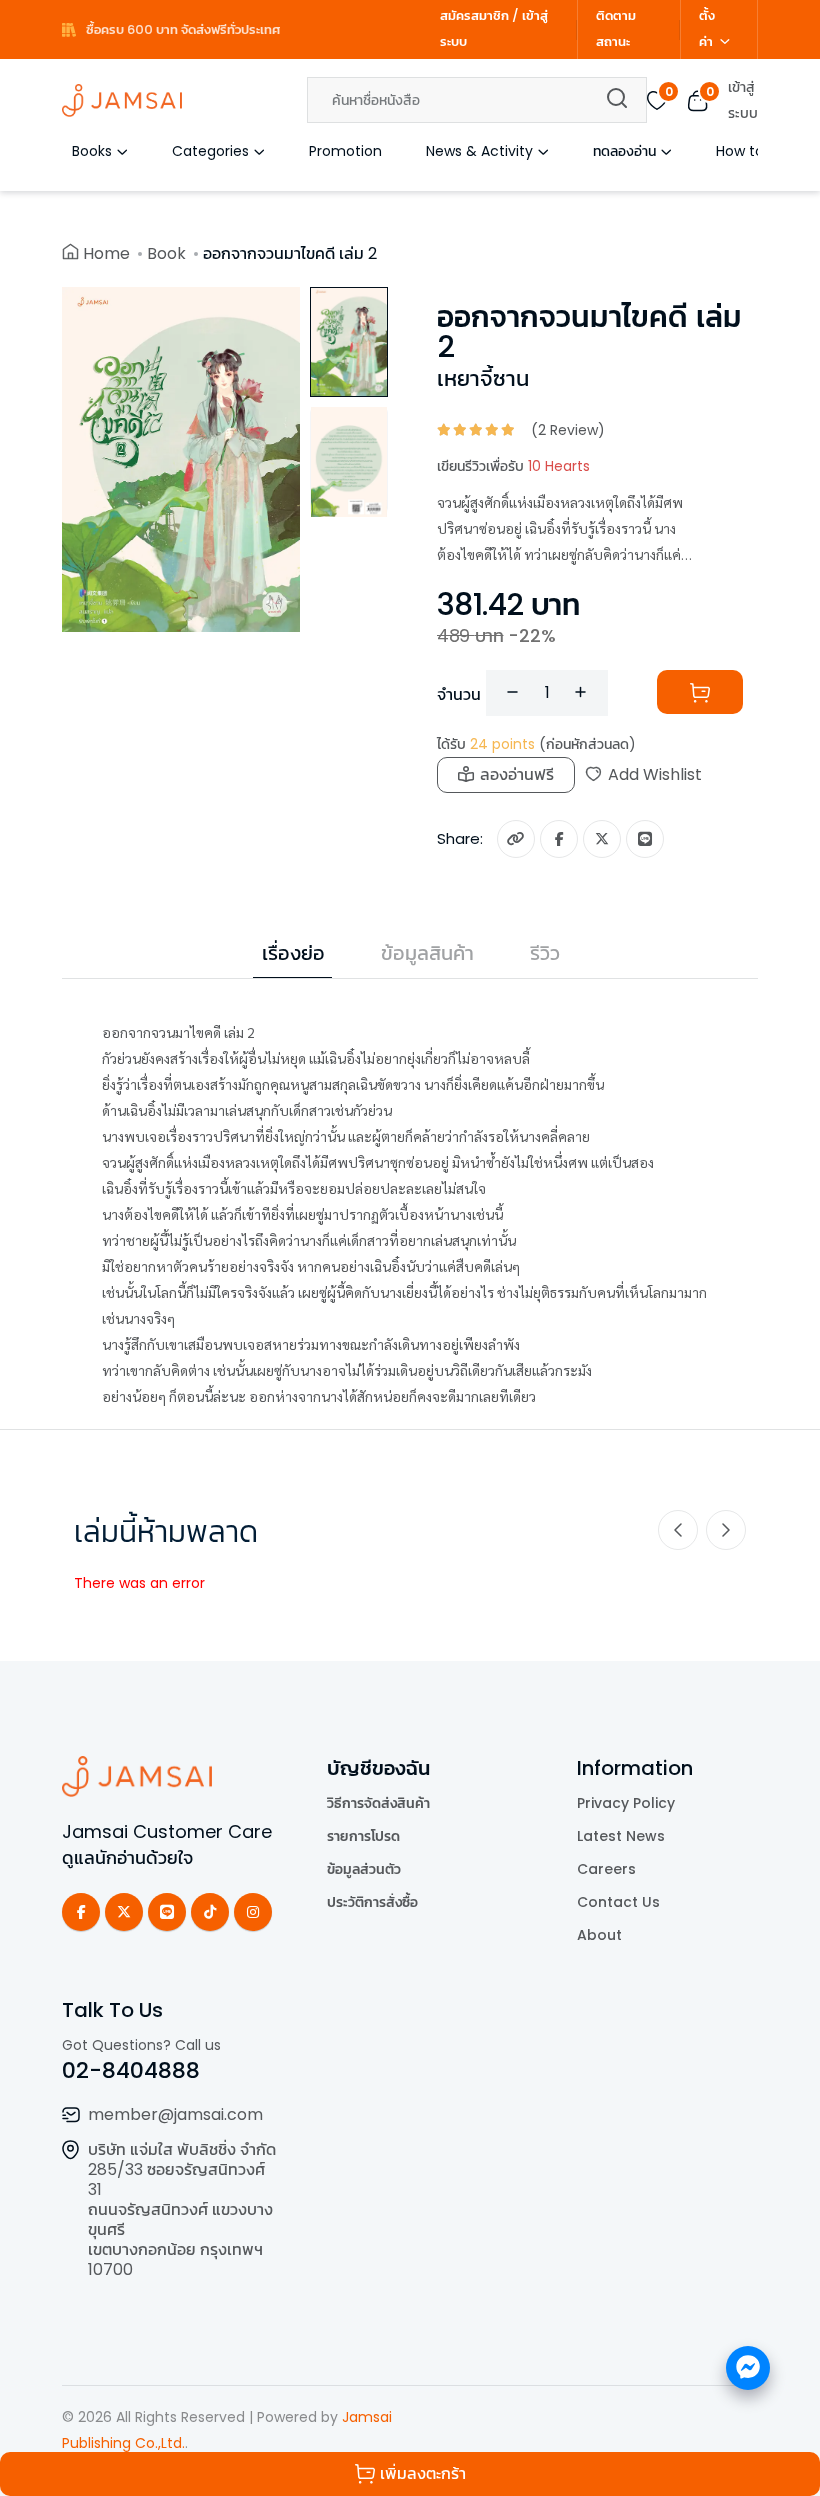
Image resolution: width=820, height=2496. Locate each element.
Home (106, 253)
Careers (606, 1869)
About (599, 1935)
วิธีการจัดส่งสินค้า (378, 1803)
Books (92, 151)
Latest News (621, 1836)
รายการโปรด (363, 1836)
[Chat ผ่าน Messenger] (748, 2368)
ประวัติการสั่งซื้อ (372, 1902)
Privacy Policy (626, 1803)
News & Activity (479, 151)
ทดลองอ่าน (624, 151)
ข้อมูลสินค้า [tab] (427, 953)
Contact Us (618, 1902)
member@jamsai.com (175, 2114)
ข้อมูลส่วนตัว (364, 1869)
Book (166, 253)
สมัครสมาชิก (474, 15)
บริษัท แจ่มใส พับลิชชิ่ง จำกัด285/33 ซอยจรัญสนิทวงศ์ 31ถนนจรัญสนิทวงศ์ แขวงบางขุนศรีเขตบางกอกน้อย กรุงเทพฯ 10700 (182, 2209)
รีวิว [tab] (545, 953)
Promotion (345, 151)
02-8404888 (131, 2070)
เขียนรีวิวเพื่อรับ (513, 466)
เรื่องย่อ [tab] (293, 953)
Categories (210, 151)
